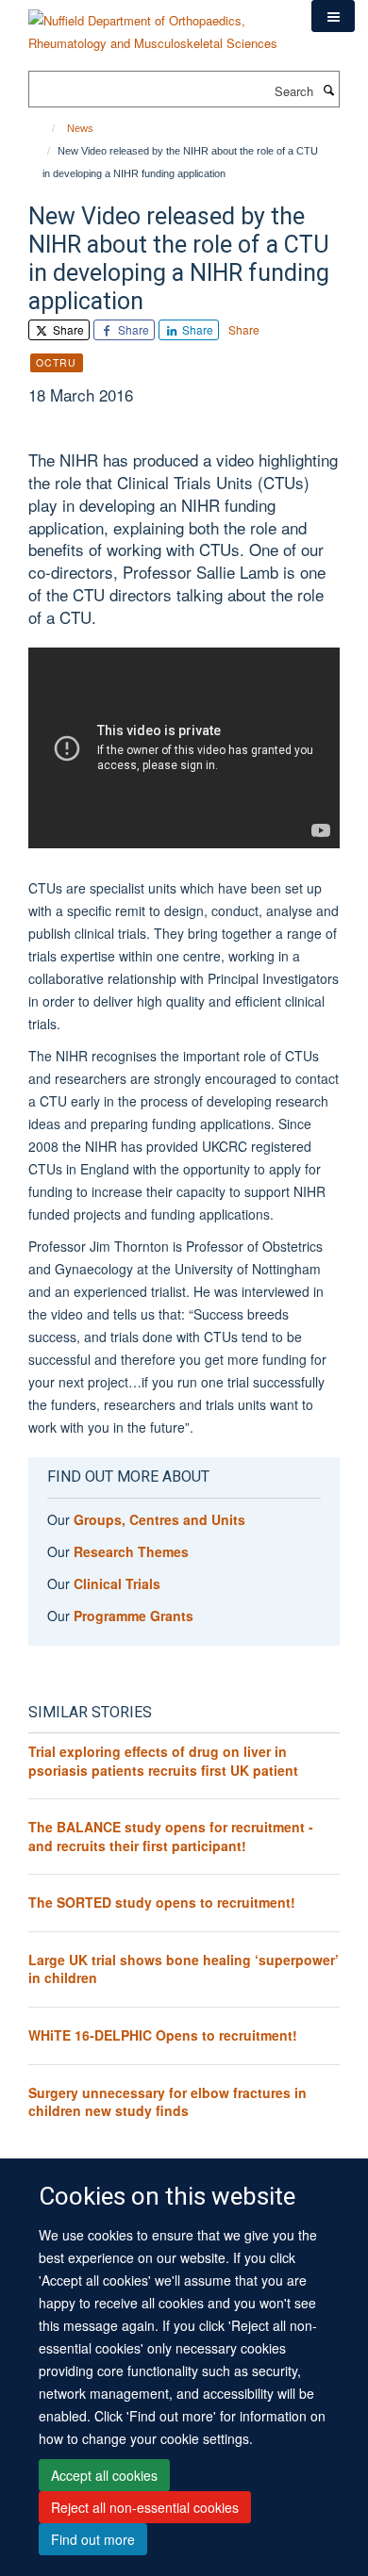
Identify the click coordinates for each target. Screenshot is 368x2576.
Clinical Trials (117, 1583)
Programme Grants (134, 1616)
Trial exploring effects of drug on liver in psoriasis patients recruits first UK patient (163, 1761)
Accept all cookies (104, 2475)
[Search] (328, 90)
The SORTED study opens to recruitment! (162, 1902)
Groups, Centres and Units (159, 1519)
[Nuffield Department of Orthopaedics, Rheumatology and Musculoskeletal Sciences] (156, 25)
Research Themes (131, 1551)
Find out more (93, 2539)
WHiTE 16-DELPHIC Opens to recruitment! (163, 2035)
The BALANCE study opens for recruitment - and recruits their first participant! (171, 1836)
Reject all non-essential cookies (145, 2507)
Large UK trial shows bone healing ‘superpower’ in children (184, 1969)
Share (67, 329)
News (80, 128)
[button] (333, 16)
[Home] (45, 128)
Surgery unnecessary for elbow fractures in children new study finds (167, 2102)
